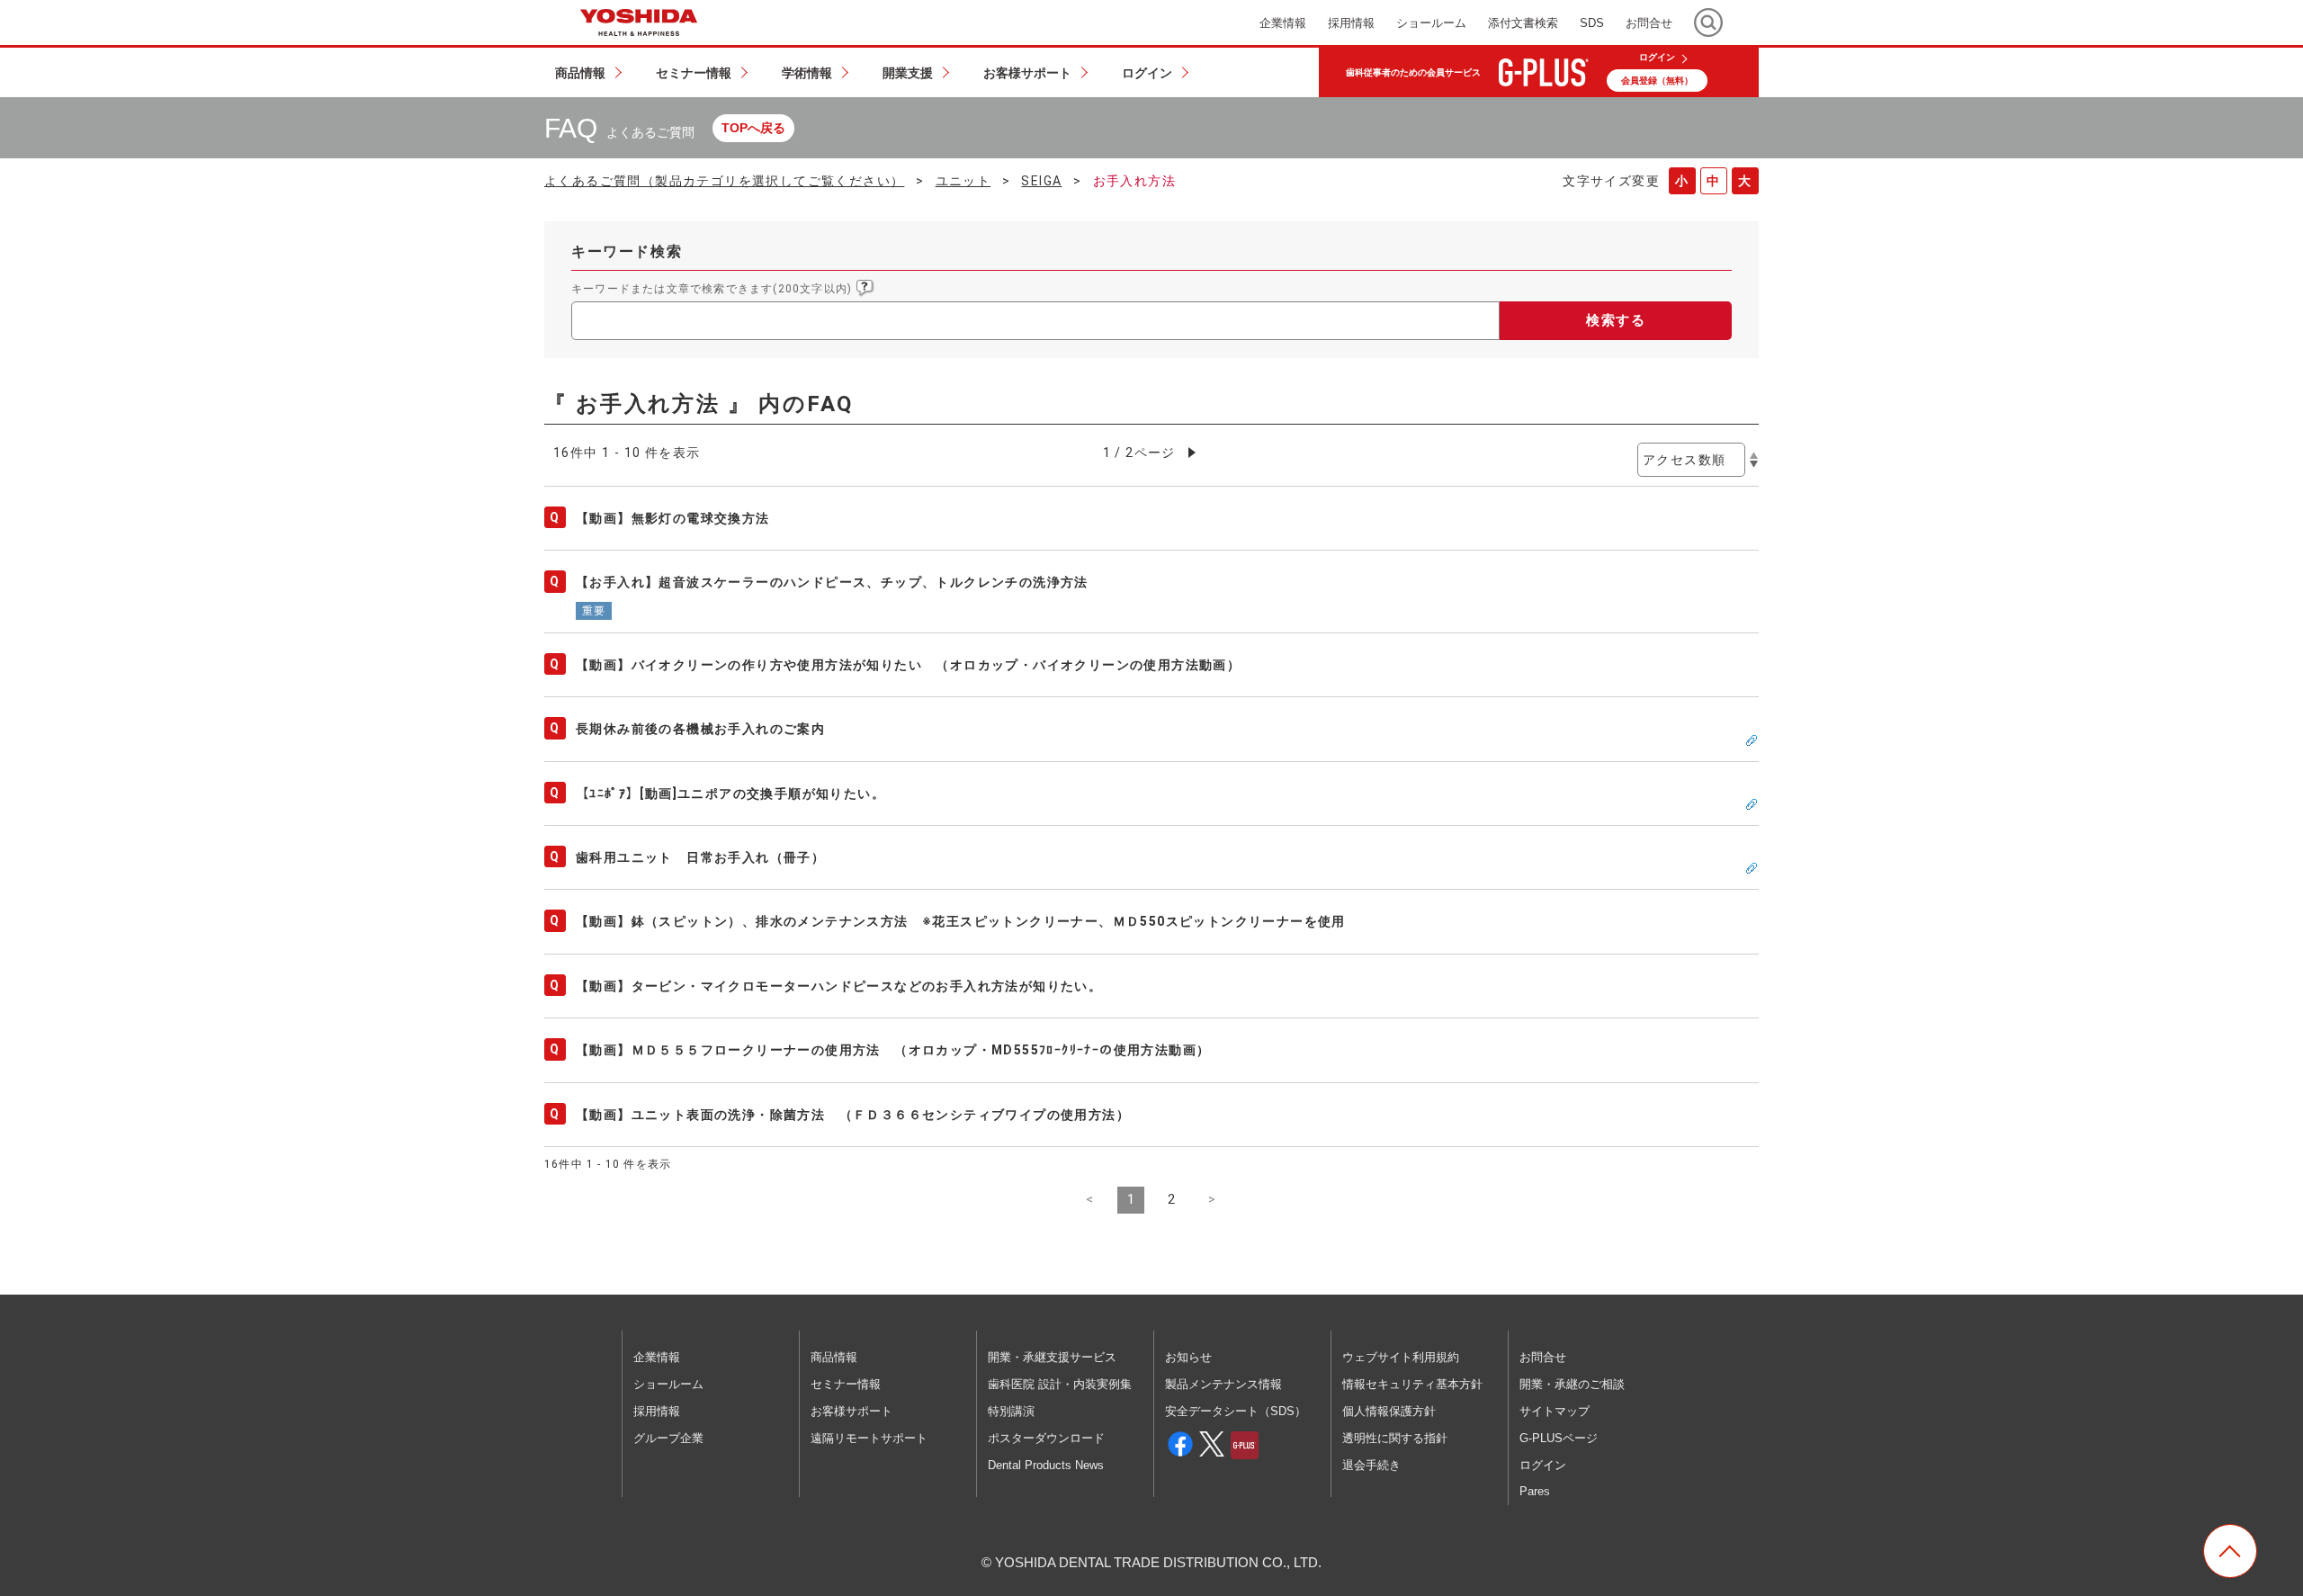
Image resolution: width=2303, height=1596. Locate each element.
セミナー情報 (846, 1384)
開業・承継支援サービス (1052, 1357)
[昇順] (1754, 455)
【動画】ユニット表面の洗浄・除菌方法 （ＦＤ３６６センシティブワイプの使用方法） (860, 1115)
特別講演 (1011, 1411)
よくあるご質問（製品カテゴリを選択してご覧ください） (724, 181)
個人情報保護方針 (1389, 1411)
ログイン (1657, 58)
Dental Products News (1046, 1465)
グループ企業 (668, 1438)
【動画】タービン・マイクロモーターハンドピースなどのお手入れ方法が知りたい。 (839, 986)
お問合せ (1543, 1357)
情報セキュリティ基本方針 (1412, 1384)
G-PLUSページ (1559, 1438)
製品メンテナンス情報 (1223, 1384)
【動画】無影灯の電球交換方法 (673, 518)
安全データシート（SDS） (1236, 1411)
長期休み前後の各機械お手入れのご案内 (700, 729)
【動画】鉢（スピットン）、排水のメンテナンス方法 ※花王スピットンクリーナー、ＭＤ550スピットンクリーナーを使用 (961, 921)
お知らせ (1188, 1357)
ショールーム (668, 1384)
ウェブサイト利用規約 (1401, 1357)
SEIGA (1041, 181)
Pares (1535, 1491)
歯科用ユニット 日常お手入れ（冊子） (700, 857)
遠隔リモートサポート (869, 1438)
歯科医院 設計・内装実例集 (1060, 1384)
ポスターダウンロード (1046, 1438)
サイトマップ (1555, 1411)
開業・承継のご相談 (1572, 1384)
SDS (1592, 23)
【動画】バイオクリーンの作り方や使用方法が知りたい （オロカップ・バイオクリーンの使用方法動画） (908, 665)
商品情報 (834, 1357)
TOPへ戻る (753, 128)
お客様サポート (851, 1411)
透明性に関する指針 (1395, 1438)
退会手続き (1371, 1465)
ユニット (963, 181)
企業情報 (657, 1357)
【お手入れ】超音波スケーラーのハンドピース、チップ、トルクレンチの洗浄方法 (832, 582)
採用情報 (657, 1411)
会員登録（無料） (1657, 81)
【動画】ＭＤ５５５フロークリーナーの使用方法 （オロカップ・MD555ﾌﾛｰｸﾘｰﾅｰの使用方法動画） (893, 1050)
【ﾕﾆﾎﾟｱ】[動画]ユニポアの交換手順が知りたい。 (730, 794)
